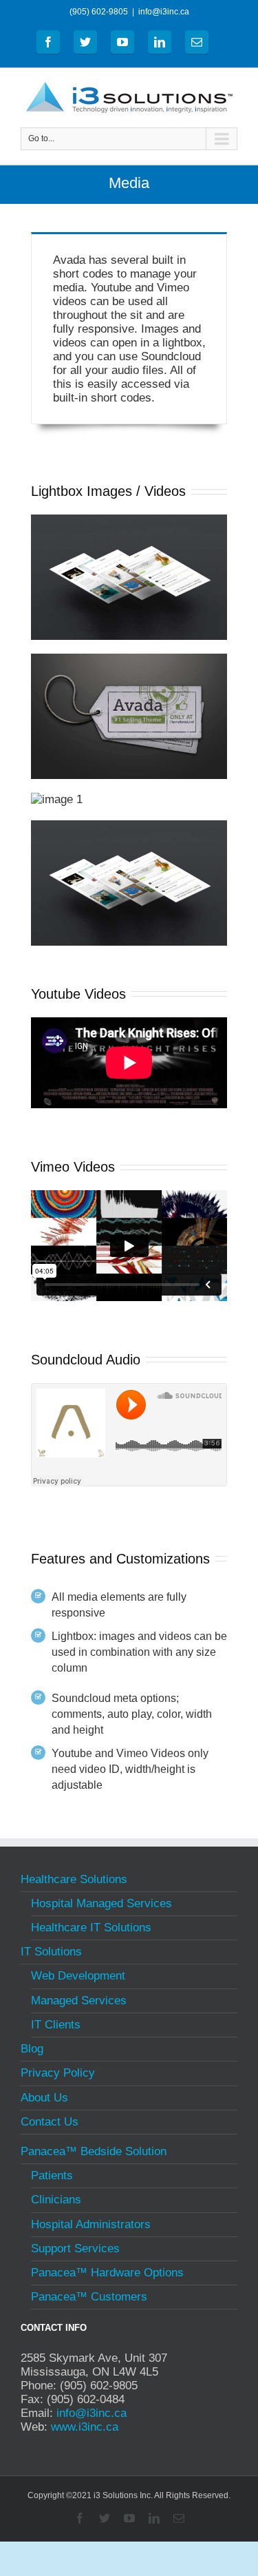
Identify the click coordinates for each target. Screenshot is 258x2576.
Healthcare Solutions (74, 1881)
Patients (52, 2175)
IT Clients (56, 2025)
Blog (32, 2049)
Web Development (78, 1976)
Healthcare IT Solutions (91, 1928)
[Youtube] (122, 42)
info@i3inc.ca (164, 12)
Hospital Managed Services (101, 1903)
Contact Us (50, 2122)
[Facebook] (48, 42)
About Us (44, 2098)
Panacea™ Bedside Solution (94, 2153)
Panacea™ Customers (89, 2297)
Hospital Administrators (91, 2224)
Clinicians (56, 2200)
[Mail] (197, 42)
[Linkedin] (160, 42)
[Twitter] (85, 42)
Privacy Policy (58, 2073)
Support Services (75, 2248)
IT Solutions (51, 1952)
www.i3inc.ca (85, 2427)
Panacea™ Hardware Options (107, 2273)
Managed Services (79, 2001)
